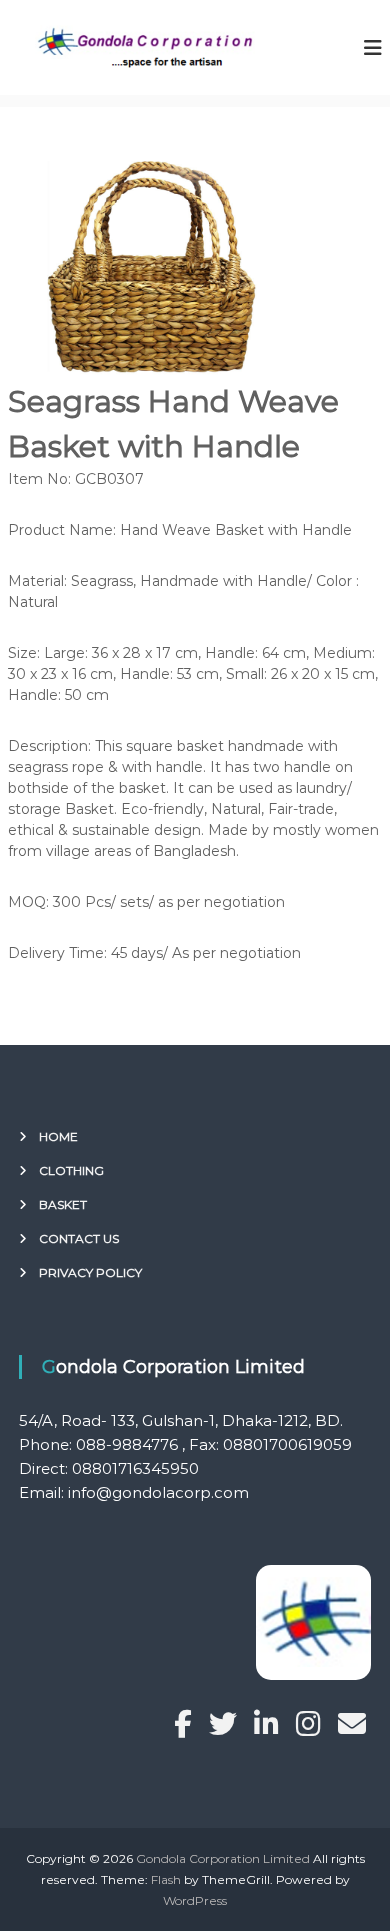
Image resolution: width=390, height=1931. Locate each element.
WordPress (195, 1900)
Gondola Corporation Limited (223, 1858)
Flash (166, 1879)
